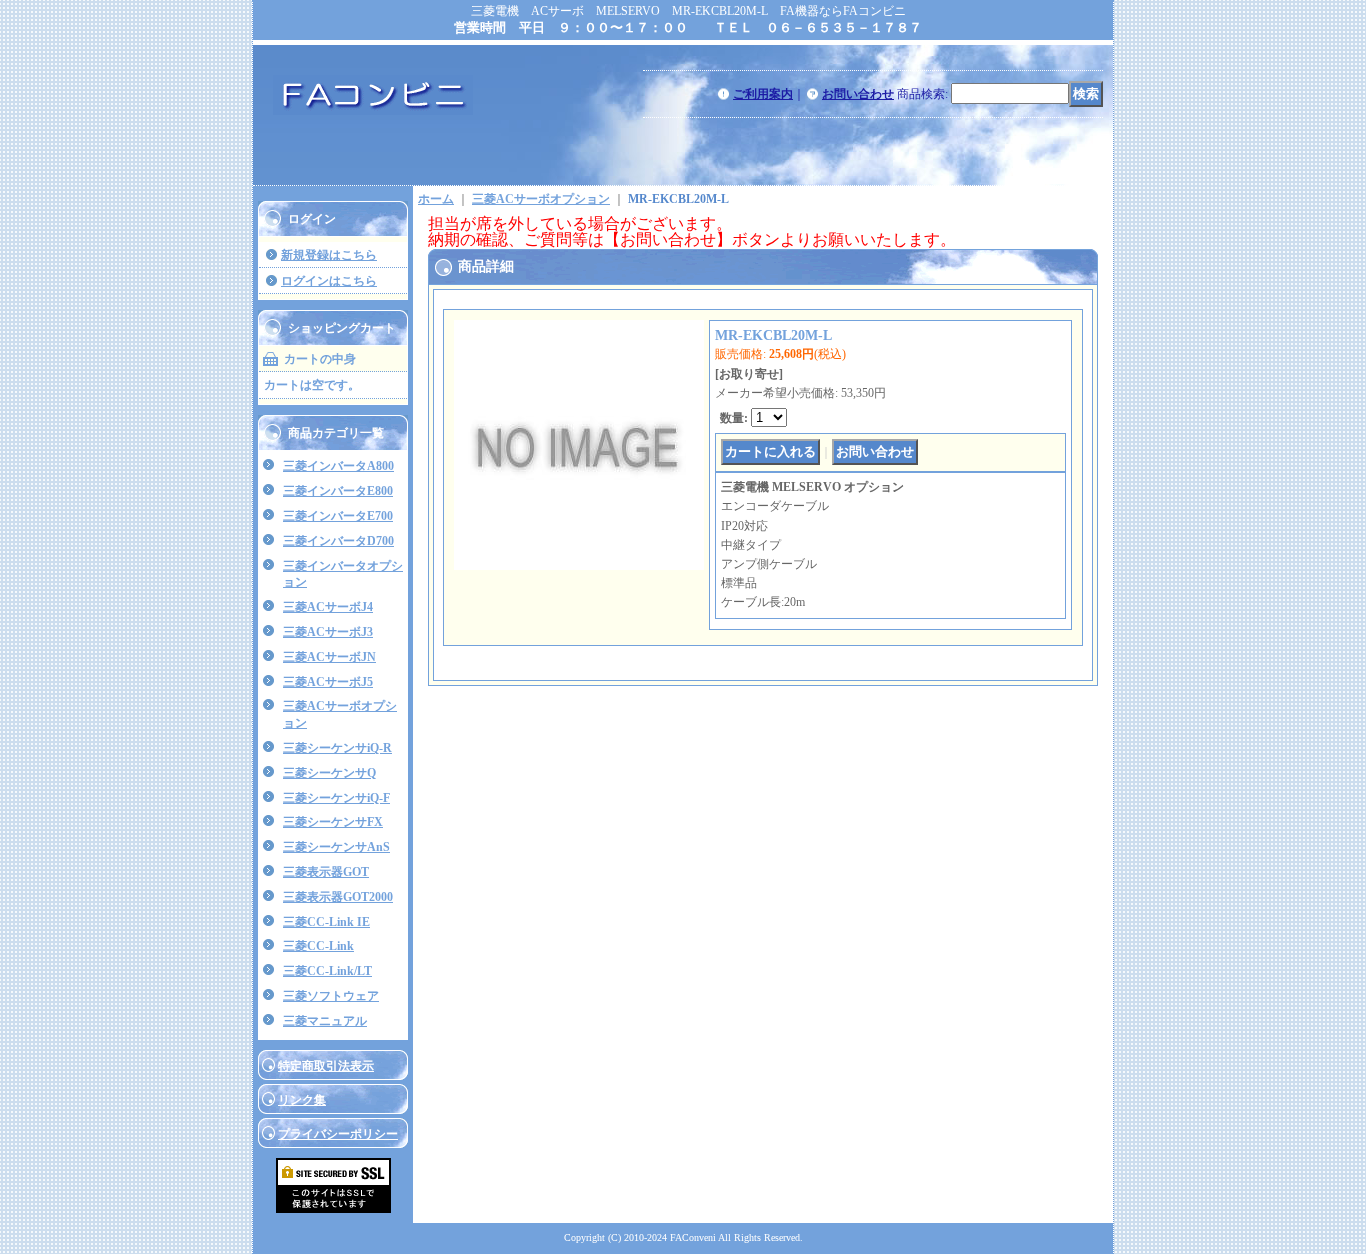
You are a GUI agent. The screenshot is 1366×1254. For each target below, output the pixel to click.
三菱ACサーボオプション (541, 199)
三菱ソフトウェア (331, 996)
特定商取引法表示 (326, 1066)
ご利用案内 (763, 94)
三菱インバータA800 (338, 466)
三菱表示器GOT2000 (338, 897)
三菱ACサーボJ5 (328, 682)
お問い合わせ (858, 94)
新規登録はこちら (329, 255)
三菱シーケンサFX (333, 822)
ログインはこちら (329, 281)
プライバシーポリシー (338, 1134)
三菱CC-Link (318, 946)
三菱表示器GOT (326, 872)
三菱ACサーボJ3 (328, 632)
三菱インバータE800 (338, 491)
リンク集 (302, 1100)
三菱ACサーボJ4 (328, 607)
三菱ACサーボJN (329, 657)
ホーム (436, 199)
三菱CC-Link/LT (327, 971)
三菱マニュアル (325, 1021)
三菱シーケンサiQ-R (337, 748)
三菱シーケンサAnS (336, 847)
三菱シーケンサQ (329, 773)
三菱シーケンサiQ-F (336, 798)
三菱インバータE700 (338, 516)
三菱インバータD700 (338, 541)
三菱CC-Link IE (326, 922)
